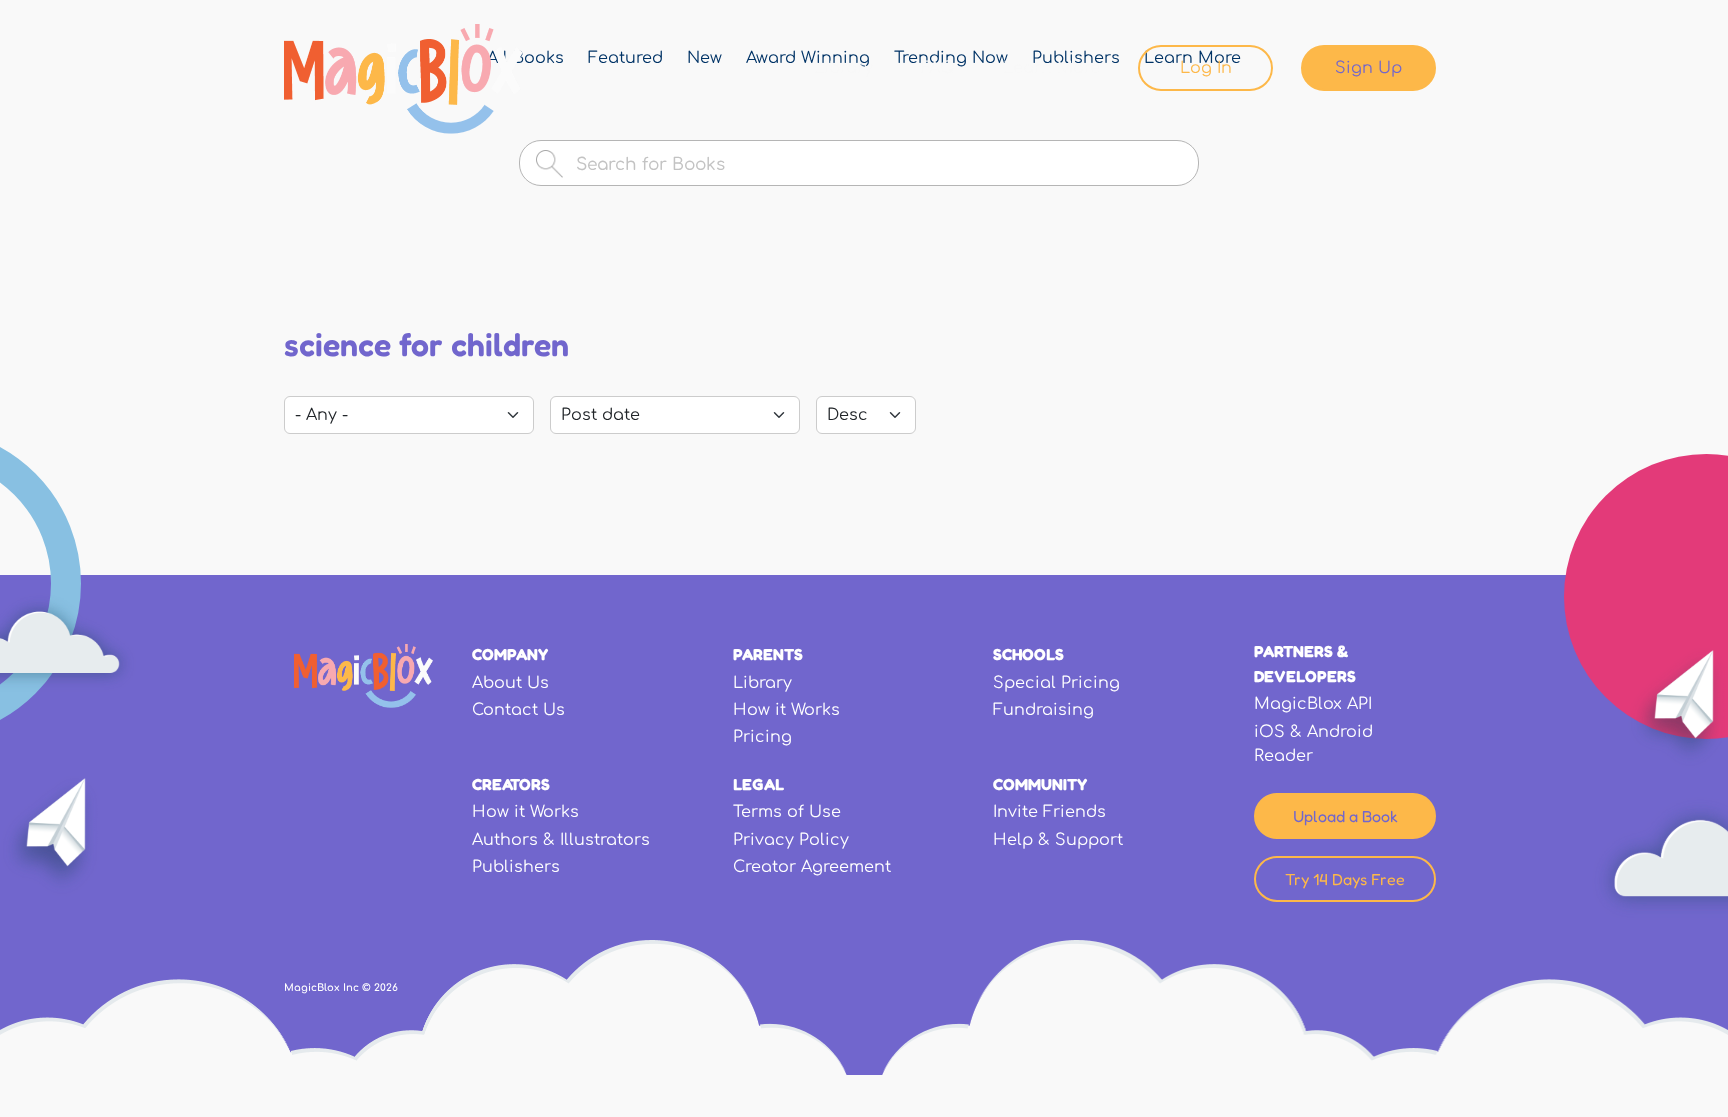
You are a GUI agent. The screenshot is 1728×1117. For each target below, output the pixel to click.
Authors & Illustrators (561, 840)
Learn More (1051, 68)
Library (843, 68)
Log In (1206, 68)
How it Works (786, 710)
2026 (386, 987)
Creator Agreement (812, 867)
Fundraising (1043, 710)
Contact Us (518, 710)
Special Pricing (1056, 683)
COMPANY (510, 654)
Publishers (516, 867)
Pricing (762, 737)
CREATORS (511, 784)
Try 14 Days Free (1345, 879)
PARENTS (768, 654)
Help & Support (1058, 840)
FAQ (938, 68)
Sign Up (1368, 68)
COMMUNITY (1040, 784)
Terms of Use (787, 812)
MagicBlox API (1313, 704)
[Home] (403, 79)
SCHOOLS (1028, 654)
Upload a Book (1345, 816)
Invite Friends (1049, 812)
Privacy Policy (791, 840)
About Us (510, 683)
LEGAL (758, 784)
